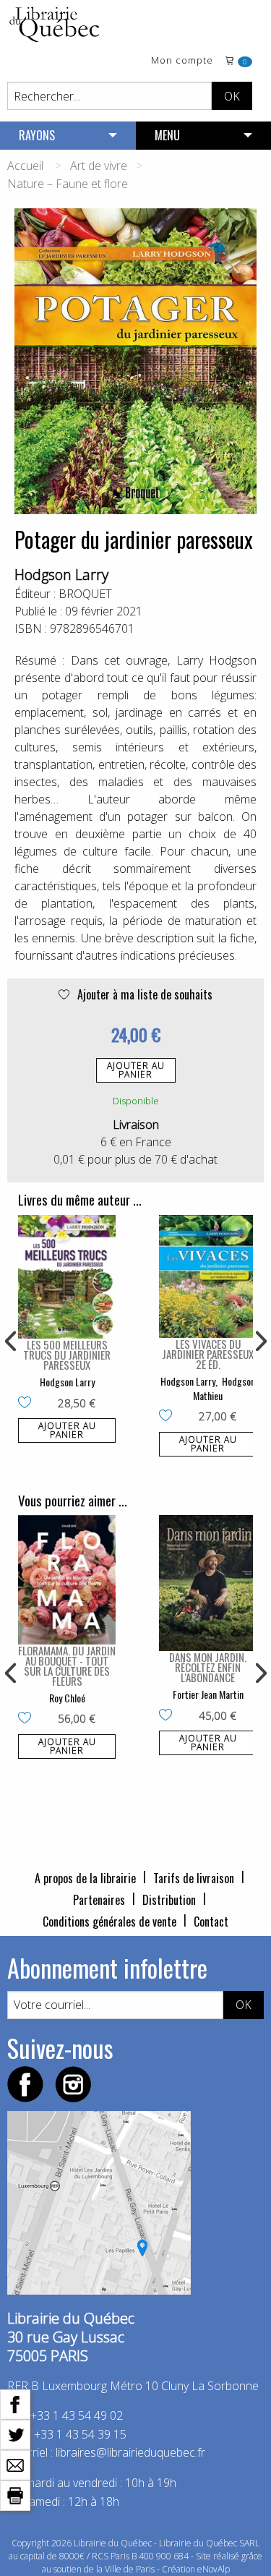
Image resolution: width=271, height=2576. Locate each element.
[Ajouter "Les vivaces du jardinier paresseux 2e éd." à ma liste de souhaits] (169, 1417)
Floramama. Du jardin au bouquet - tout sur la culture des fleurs (67, 1666)
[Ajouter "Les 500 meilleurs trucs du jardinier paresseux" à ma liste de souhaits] (28, 1404)
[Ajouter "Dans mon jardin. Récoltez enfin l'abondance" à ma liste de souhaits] (169, 1716)
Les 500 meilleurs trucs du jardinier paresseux (67, 1355)
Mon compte (182, 61)
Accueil (25, 166)
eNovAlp (214, 2569)
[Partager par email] (15, 2464)
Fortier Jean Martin (208, 1694)
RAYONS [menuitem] (37, 135)
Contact (211, 1922)
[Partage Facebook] (15, 2403)
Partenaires (99, 1900)
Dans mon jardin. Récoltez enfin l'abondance (208, 1667)
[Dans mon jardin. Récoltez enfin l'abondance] (208, 1583)
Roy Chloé (67, 1698)
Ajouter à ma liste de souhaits (143, 994)
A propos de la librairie (85, 1878)
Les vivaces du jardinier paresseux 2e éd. (208, 1354)
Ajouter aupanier (136, 1070)
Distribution (169, 1900)
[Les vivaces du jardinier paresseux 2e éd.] (208, 1277)
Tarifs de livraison (194, 1878)
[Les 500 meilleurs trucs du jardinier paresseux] (67, 1277)
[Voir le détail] (67, 1277)
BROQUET (85, 594)
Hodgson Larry (61, 575)
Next (259, 1342)
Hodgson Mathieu (224, 1388)
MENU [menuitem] (167, 135)
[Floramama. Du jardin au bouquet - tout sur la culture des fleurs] (67, 1579)
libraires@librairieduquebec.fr (130, 2452)
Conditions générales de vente (109, 1922)
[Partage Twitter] (15, 2434)
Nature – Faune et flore (68, 184)
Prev (12, 1342)
